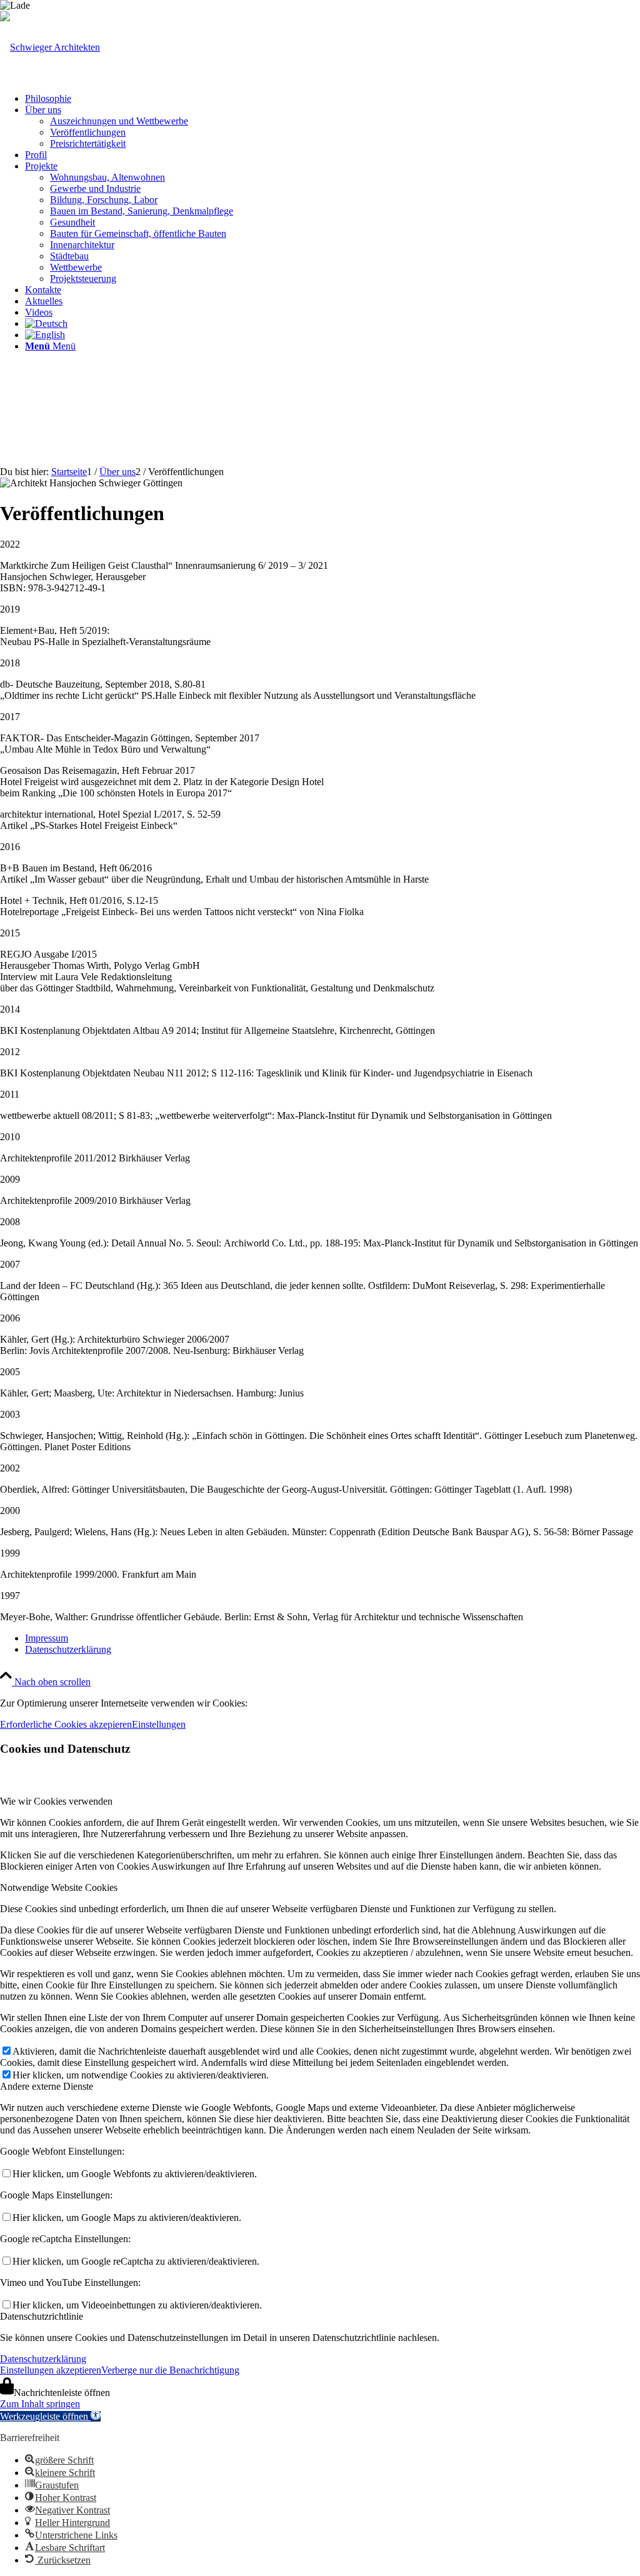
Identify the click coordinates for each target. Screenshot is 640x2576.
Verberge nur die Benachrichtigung (170, 2370)
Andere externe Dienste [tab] (47, 2086)
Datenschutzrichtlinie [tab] (42, 2316)
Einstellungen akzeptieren (51, 2370)
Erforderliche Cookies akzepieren (66, 1724)
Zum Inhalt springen (40, 2404)
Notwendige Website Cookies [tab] (59, 1887)
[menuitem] (332, 99)
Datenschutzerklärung (43, 2359)
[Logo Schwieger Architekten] (50, 47)
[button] (50, 2416)
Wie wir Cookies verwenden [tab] (56, 1801)
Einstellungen (159, 1724)
